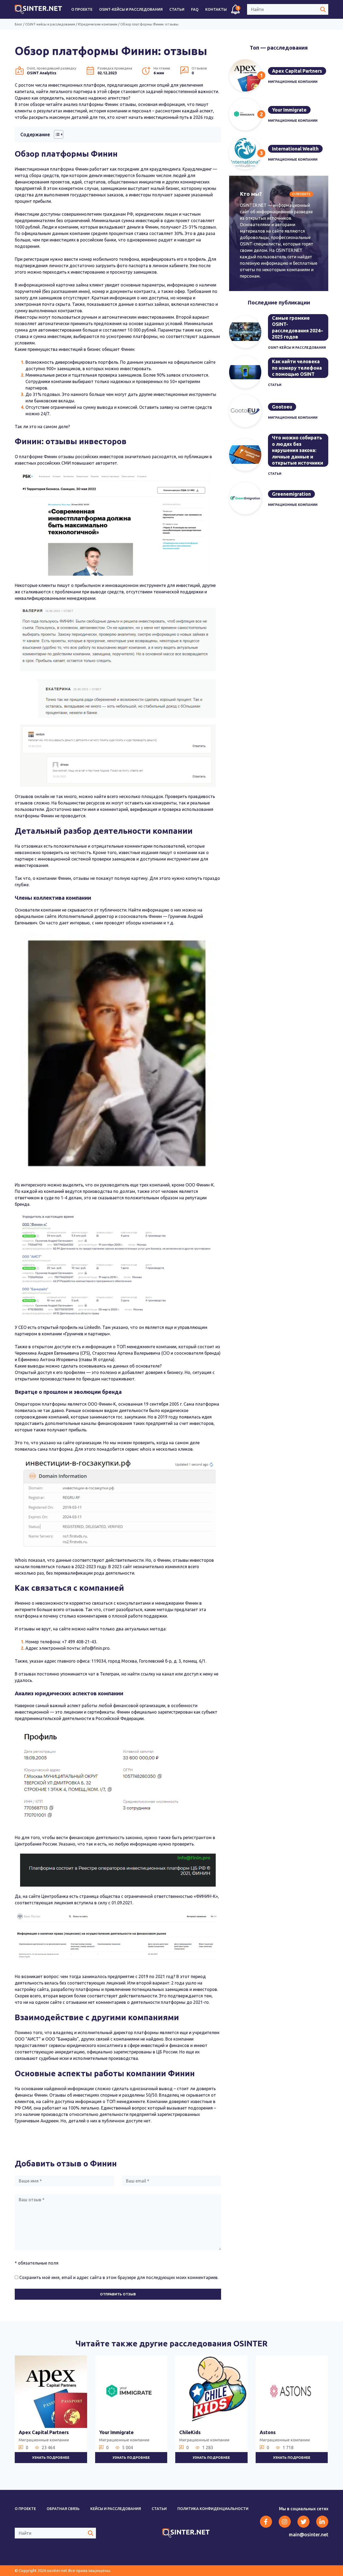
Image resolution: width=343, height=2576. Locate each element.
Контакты (216, 9)
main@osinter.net (309, 2534)
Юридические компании (98, 24)
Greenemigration (291, 494)
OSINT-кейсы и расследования (131, 9)
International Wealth (295, 149)
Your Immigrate (289, 110)
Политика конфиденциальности (213, 2509)
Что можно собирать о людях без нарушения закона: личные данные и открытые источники (298, 450)
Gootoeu (282, 407)
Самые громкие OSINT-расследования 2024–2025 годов (297, 327)
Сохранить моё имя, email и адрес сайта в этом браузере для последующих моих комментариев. (119, 2277)
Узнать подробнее (51, 2457)
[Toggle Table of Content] (56, 134)
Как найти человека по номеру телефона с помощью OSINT (297, 368)
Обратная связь (63, 2509)
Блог (18, 24)
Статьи (177, 9)
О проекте (82, 9)
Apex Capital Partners (297, 71)
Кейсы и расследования (116, 2509)
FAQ (195, 9)
